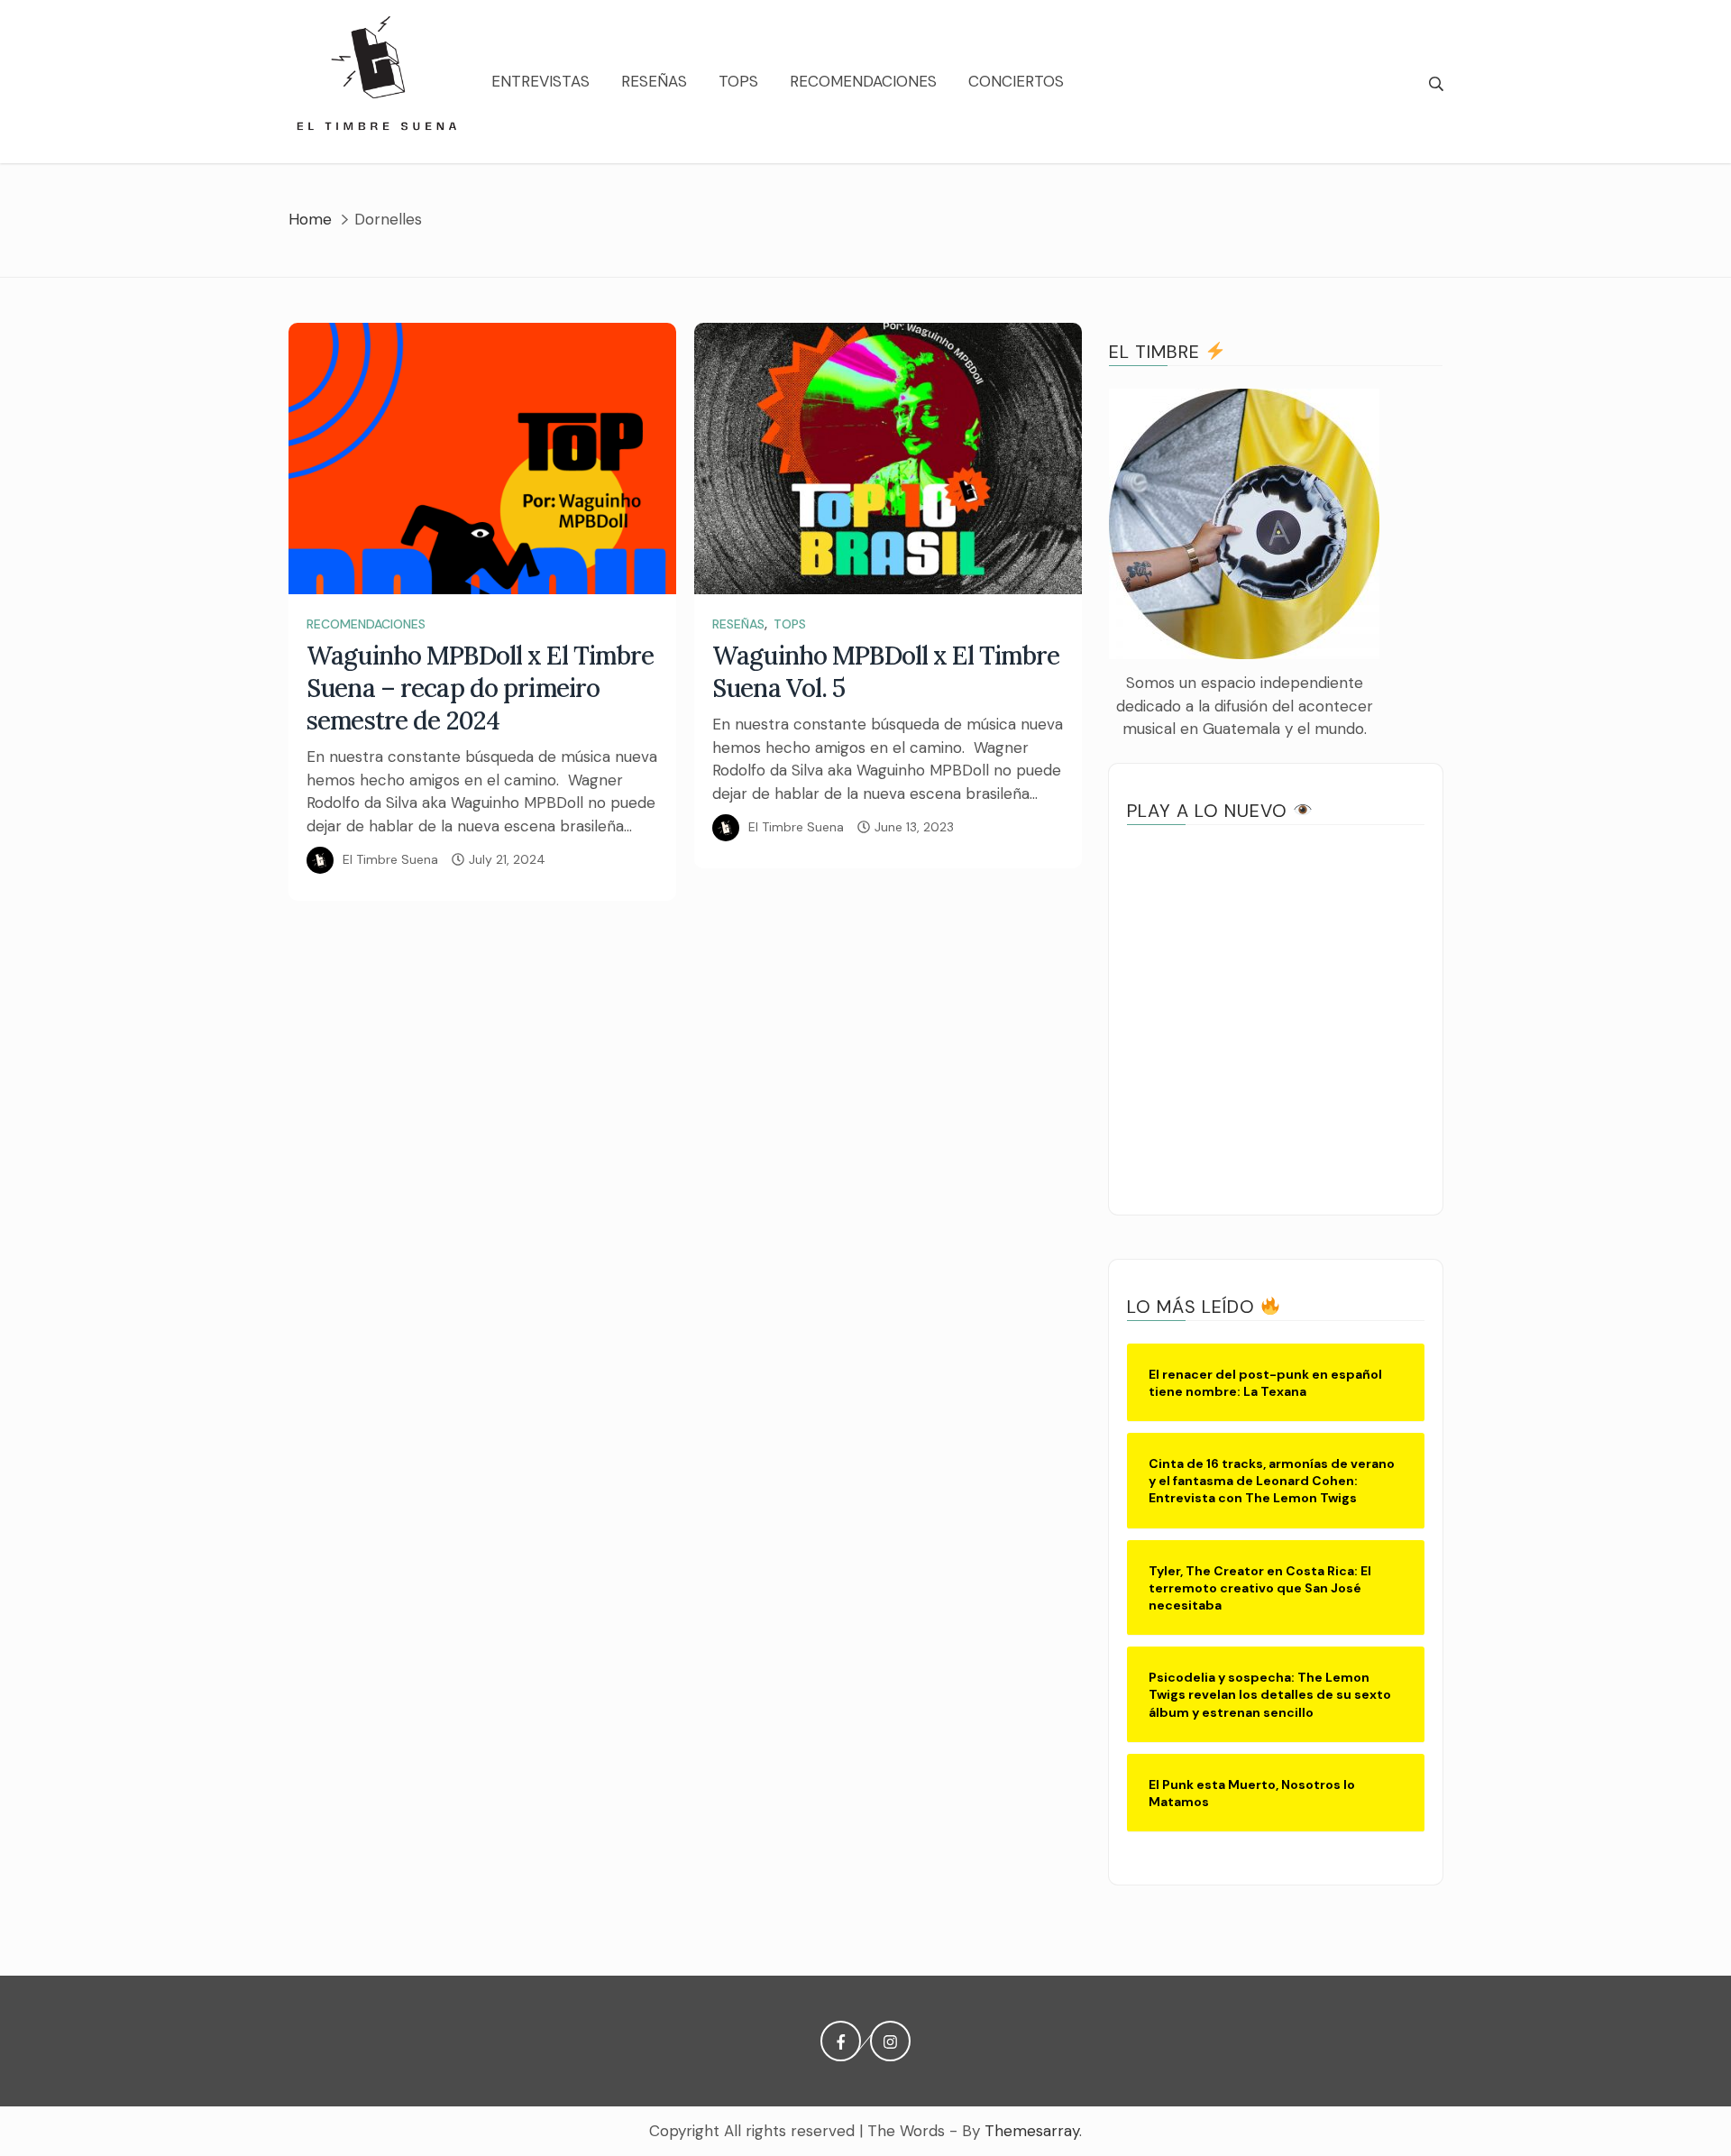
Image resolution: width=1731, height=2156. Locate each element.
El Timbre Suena (390, 859)
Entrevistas (540, 81)
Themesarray (1032, 2131)
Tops (738, 81)
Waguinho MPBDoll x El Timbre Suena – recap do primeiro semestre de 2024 (481, 688)
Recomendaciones (863, 81)
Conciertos (1016, 81)
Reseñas (654, 81)
